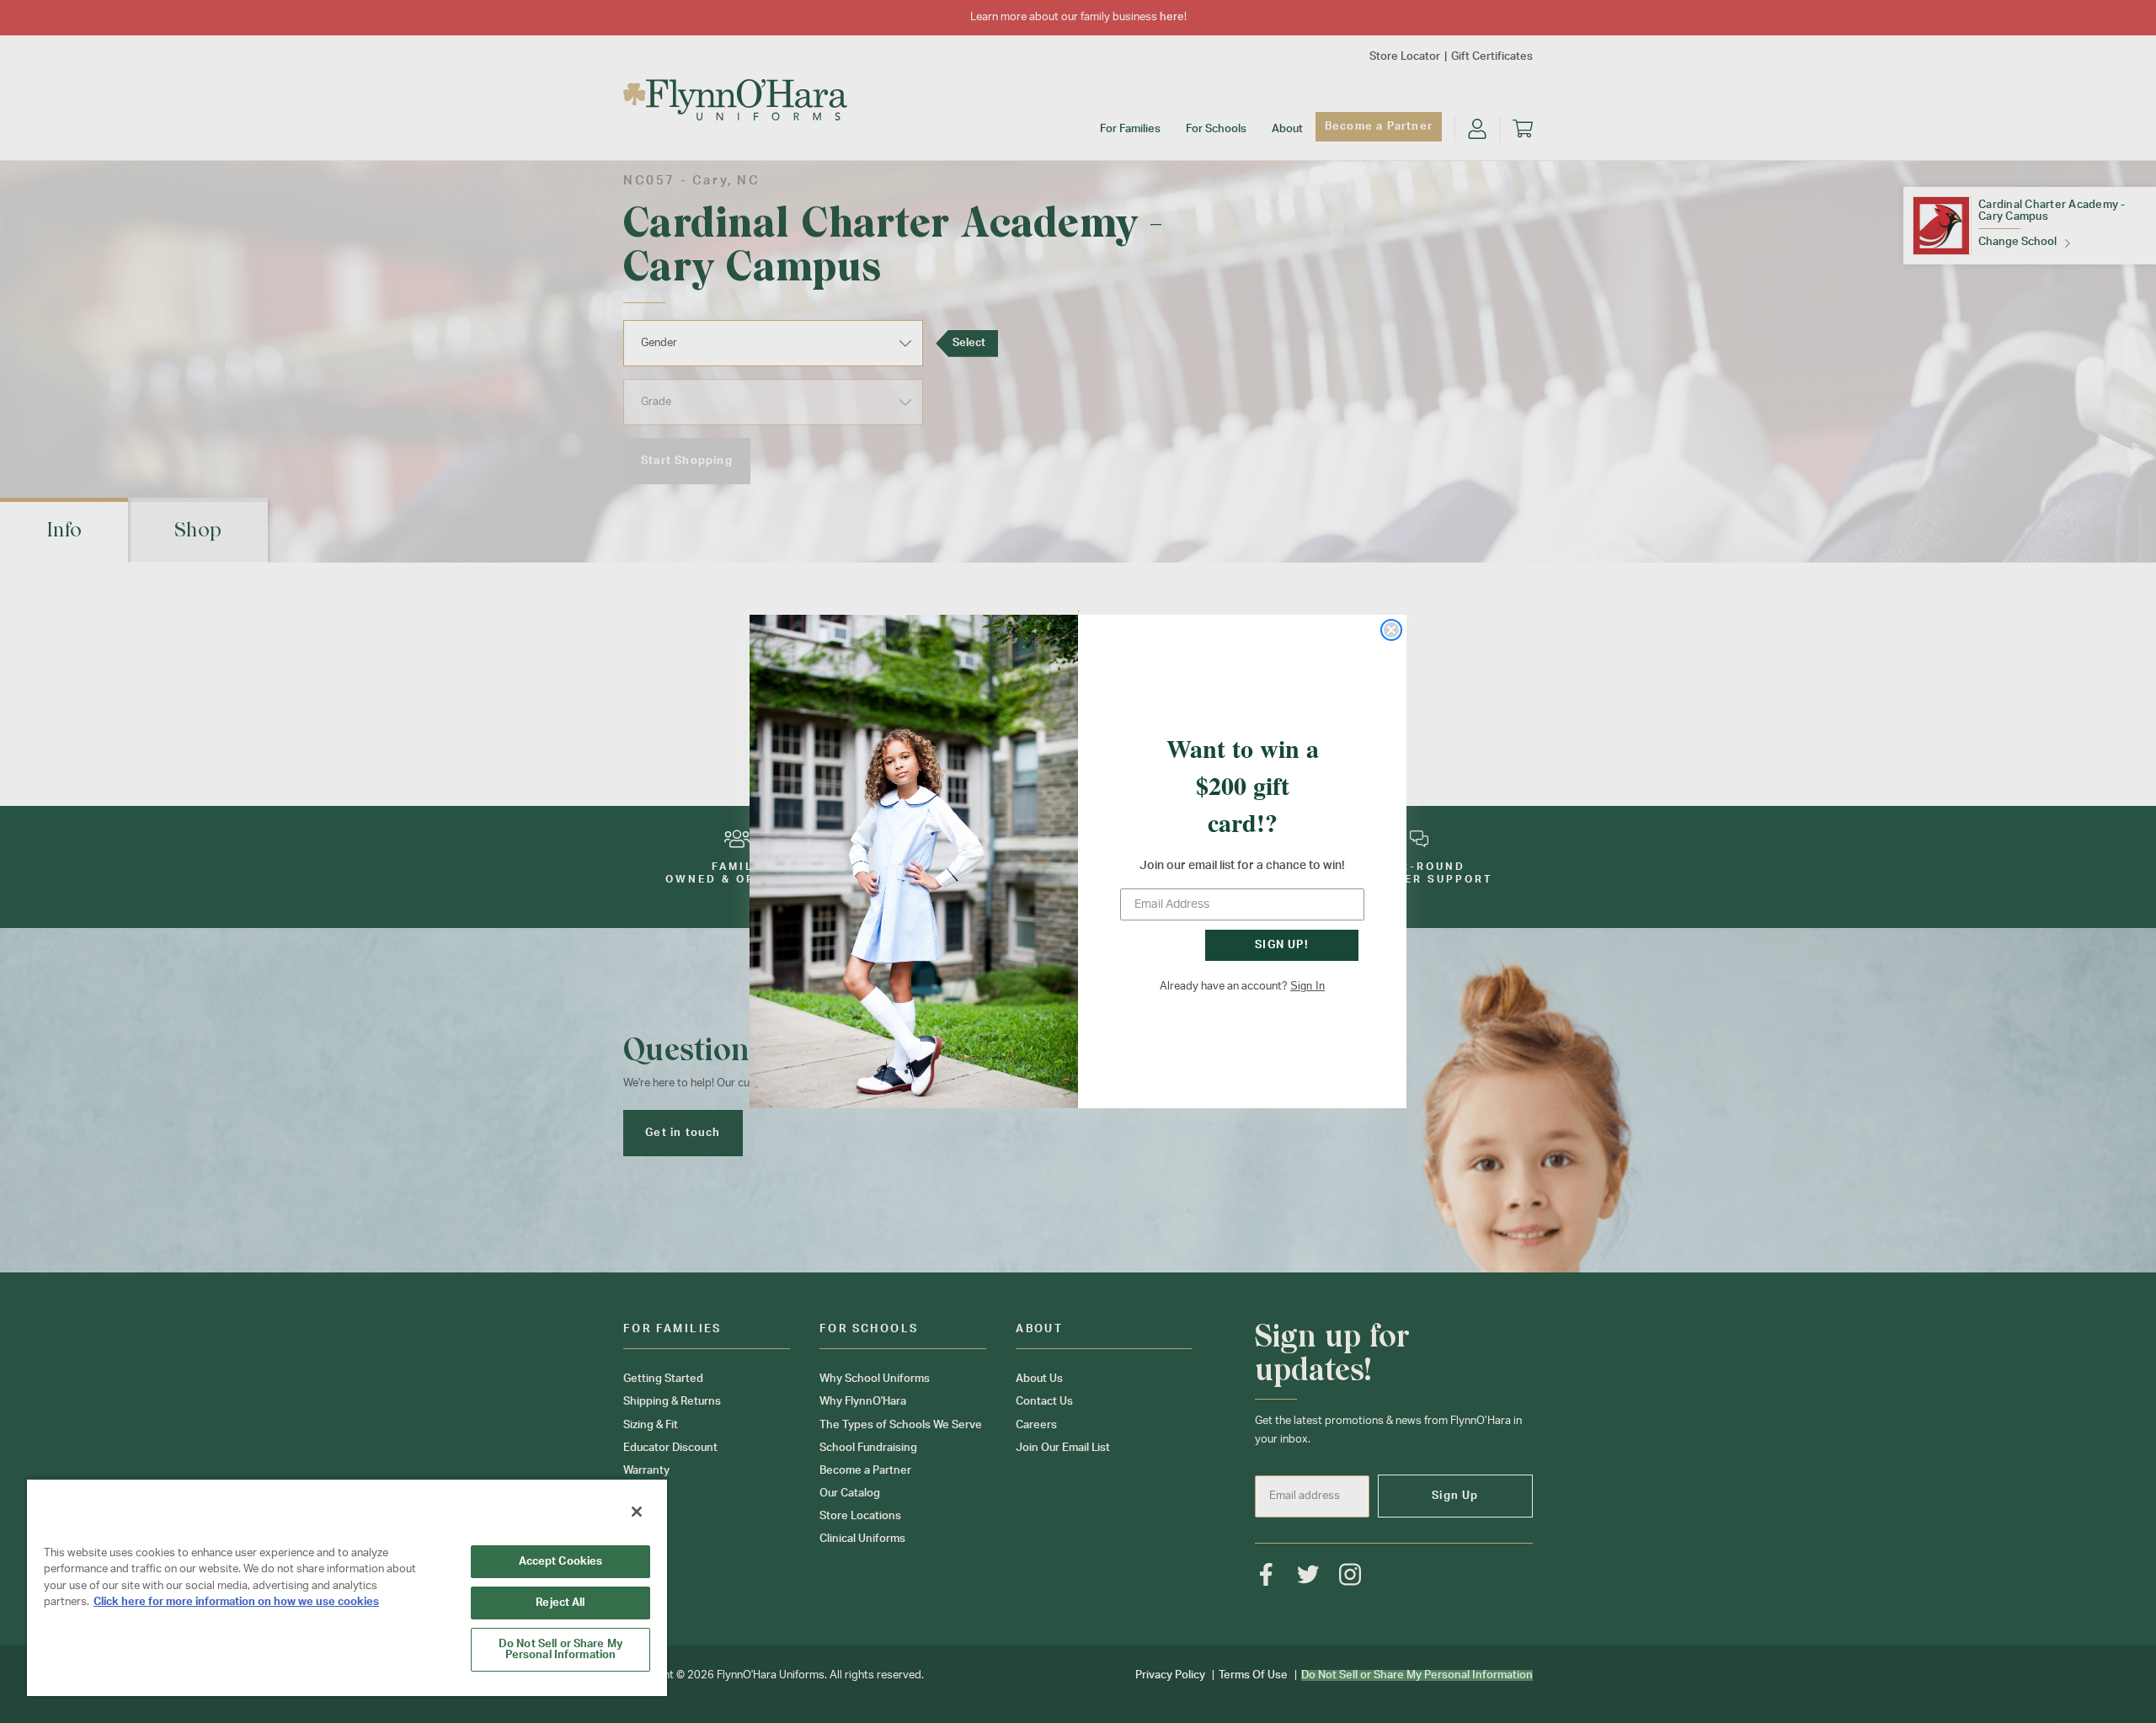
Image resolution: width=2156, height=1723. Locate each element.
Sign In (1307, 986)
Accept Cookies (561, 1562)
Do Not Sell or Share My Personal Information (560, 1650)
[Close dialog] (1391, 630)
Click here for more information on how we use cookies (236, 1602)
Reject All (560, 1603)
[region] (347, 1587)
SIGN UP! (1282, 945)
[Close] (637, 1512)
